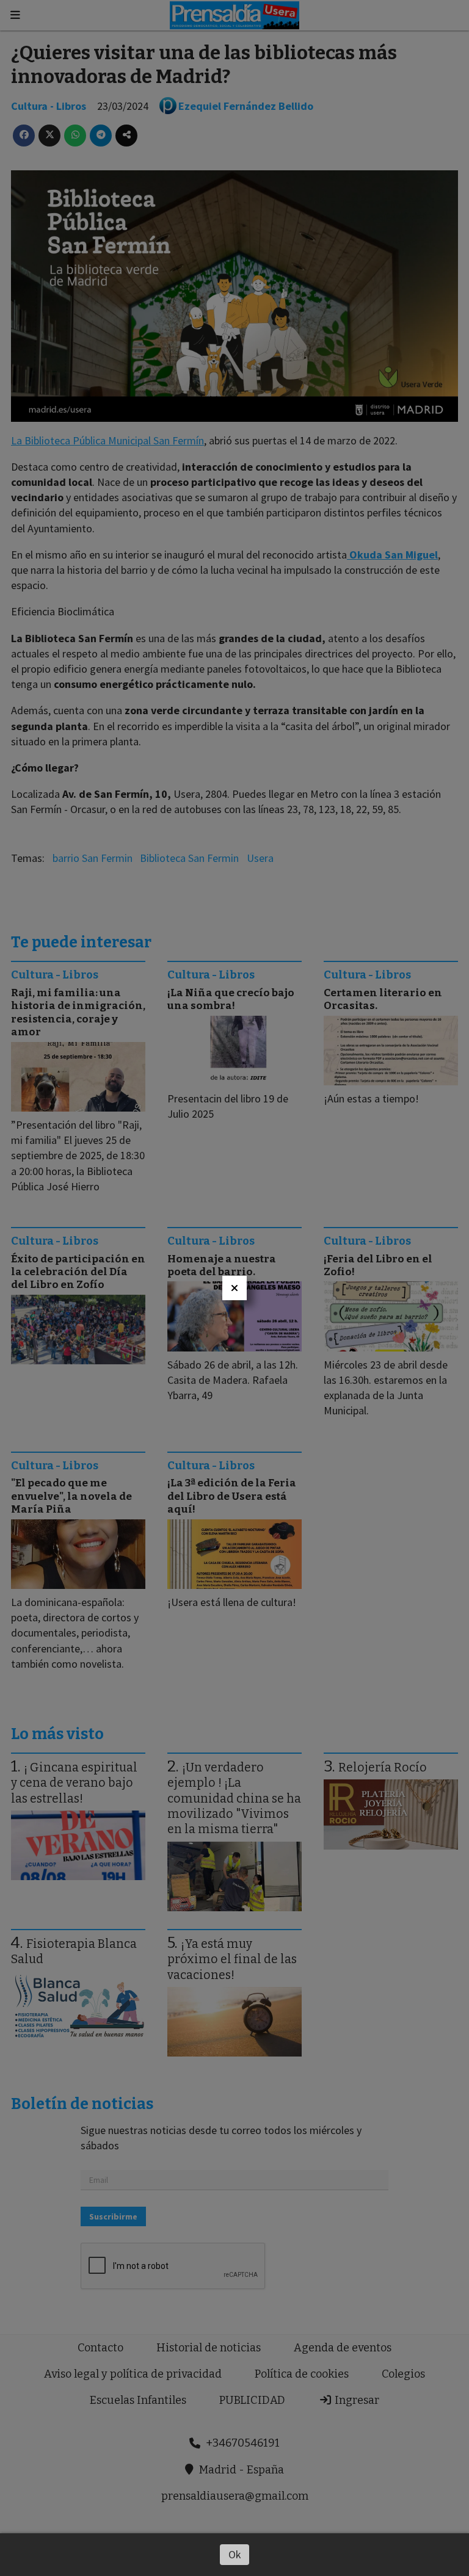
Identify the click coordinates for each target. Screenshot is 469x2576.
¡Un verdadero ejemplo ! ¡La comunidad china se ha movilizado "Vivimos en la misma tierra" (234, 1798)
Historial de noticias (209, 2348)
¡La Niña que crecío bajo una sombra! (231, 999)
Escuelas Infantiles (138, 2400)
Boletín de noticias (82, 2104)
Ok (235, 2554)
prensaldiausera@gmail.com (235, 2496)
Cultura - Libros (49, 106)
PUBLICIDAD (252, 2400)
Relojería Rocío (383, 1767)
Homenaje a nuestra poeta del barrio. (222, 1265)
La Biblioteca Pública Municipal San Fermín (107, 440)
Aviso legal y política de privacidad (133, 2374)
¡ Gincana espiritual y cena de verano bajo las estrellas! (74, 1783)
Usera (260, 858)
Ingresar (356, 2400)
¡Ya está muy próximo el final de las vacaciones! (232, 1959)
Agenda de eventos (343, 2348)
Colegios (403, 2374)
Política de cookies (302, 2374)
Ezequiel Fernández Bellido (246, 106)
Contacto (100, 2348)
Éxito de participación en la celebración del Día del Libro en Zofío (78, 1272)
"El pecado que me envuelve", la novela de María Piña (71, 1496)
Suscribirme (113, 2216)
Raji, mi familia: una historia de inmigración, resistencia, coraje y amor (78, 1012)
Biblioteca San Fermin (189, 858)
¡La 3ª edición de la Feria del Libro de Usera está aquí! (232, 1496)
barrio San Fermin (93, 858)
